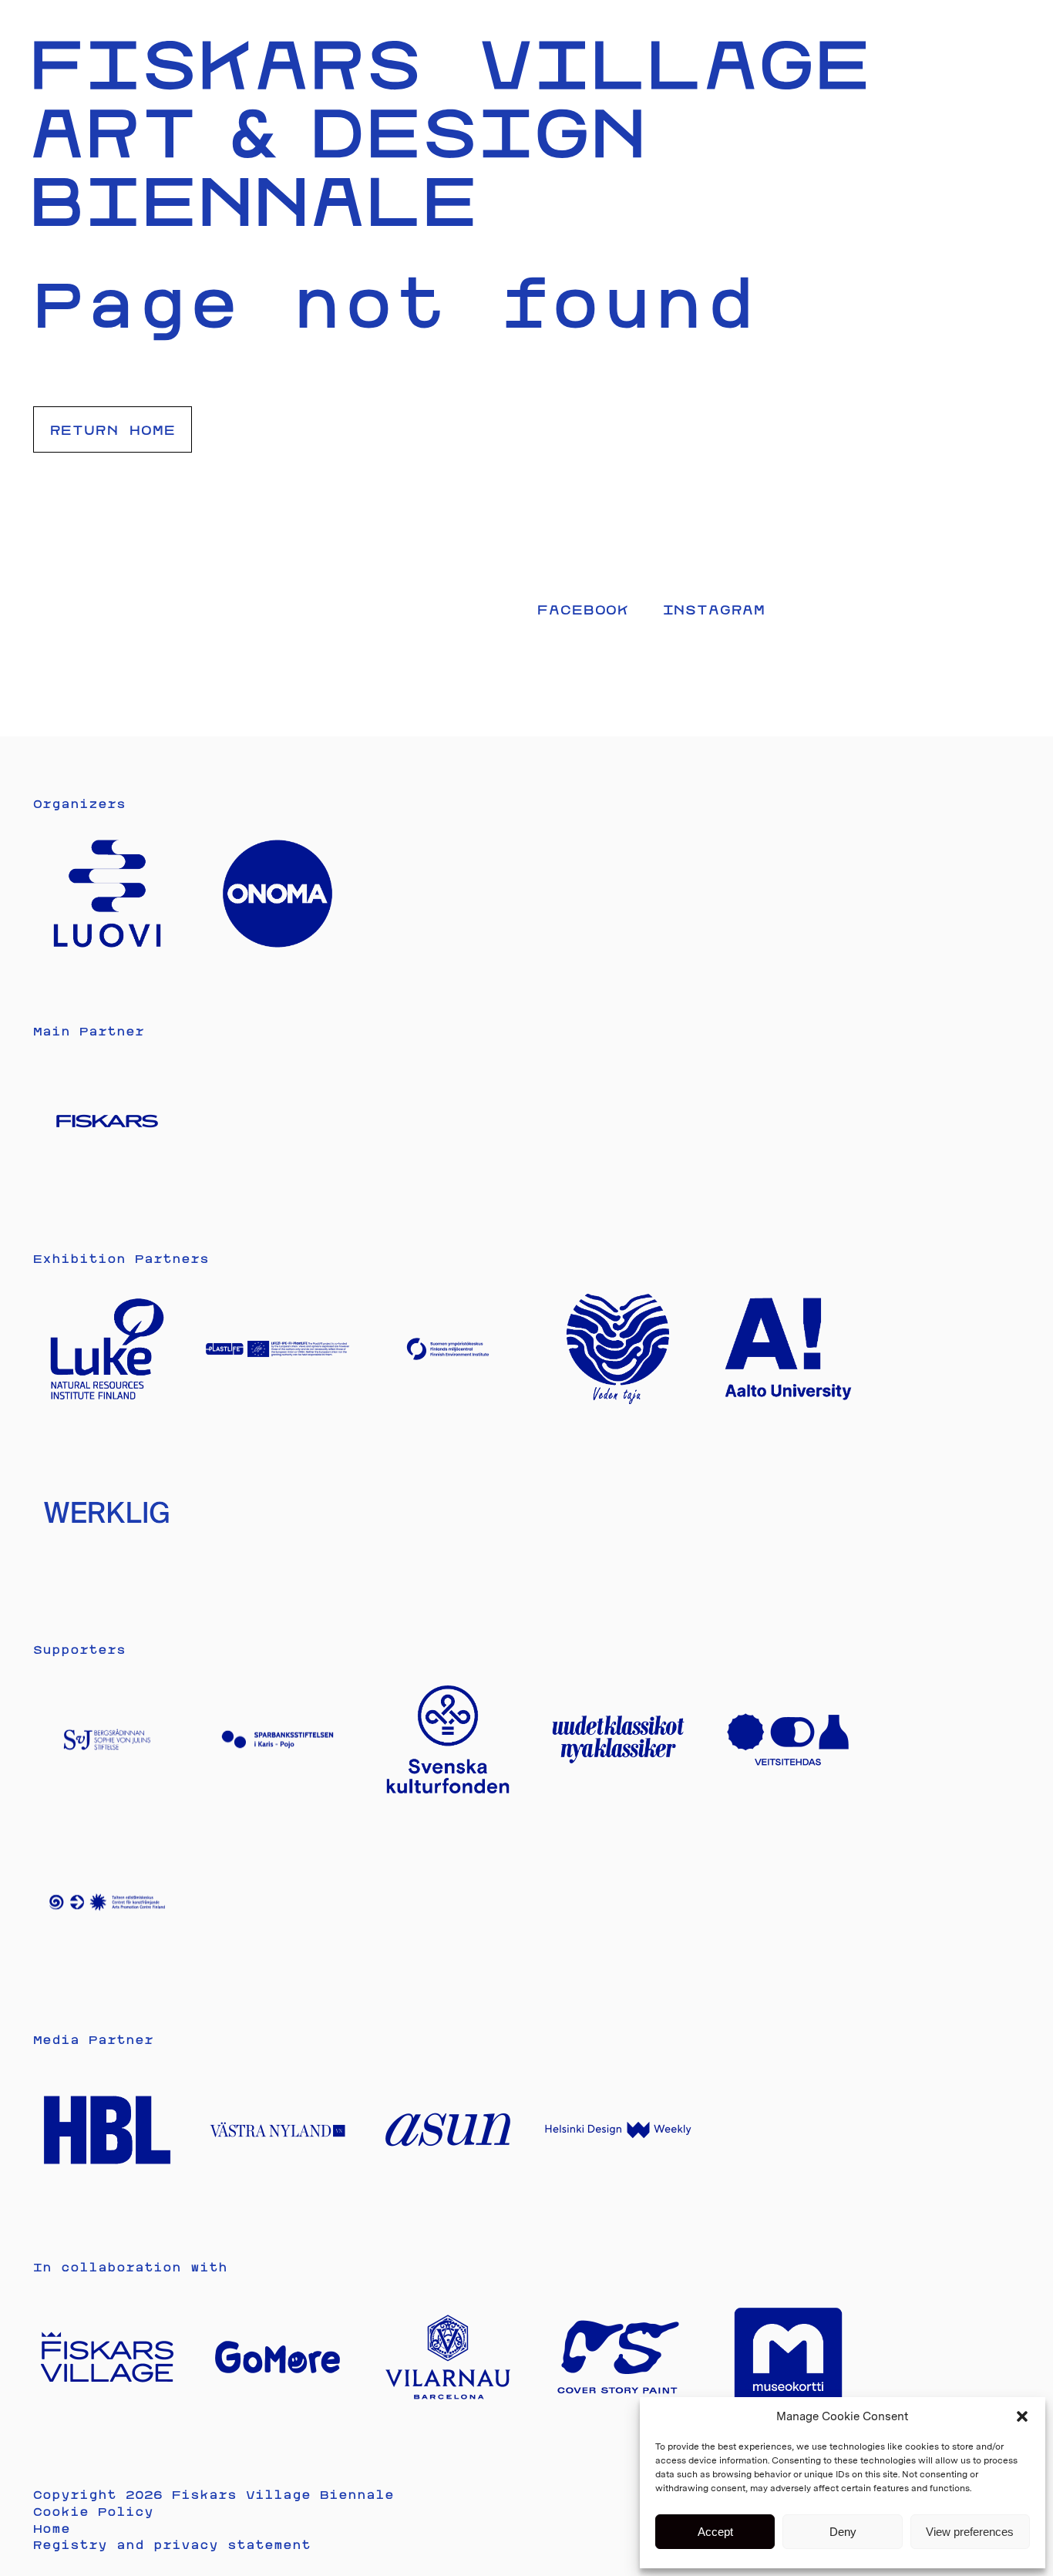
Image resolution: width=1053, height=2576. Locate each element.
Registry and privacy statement (172, 2545)
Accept (715, 2532)
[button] (1022, 2416)
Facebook (583, 609)
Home (52, 2529)
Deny (843, 2532)
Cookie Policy (93, 2512)
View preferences (970, 2532)
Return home (113, 429)
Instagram (715, 609)
